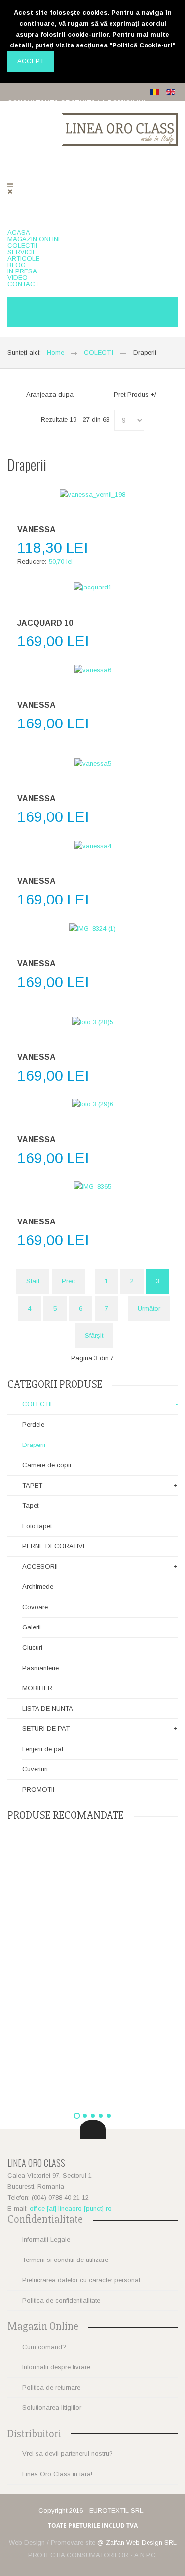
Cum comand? (44, 2347)
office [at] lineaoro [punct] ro (71, 2208)
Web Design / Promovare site (52, 2543)
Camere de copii (47, 1465)
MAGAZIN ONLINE (35, 239)
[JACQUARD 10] (92, 588)
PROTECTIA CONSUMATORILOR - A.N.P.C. (93, 2555)
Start (33, 1281)
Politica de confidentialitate (61, 2300)
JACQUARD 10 (45, 623)
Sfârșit (94, 1335)
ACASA (19, 233)
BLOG (17, 265)
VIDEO (18, 278)
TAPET (32, 1485)
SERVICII (21, 252)
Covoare (35, 1607)
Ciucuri (32, 1648)
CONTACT (23, 284)
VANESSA (37, 529)
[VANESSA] (92, 494)
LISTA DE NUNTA (48, 1708)
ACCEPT (31, 61)
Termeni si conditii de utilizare (65, 2260)
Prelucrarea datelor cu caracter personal (81, 2280)
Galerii (32, 1627)
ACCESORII (40, 1566)
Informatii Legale (46, 2239)
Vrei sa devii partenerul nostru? (68, 2454)
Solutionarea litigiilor (52, 2408)
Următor (149, 1308)
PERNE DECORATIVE (55, 1546)
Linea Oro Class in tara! (57, 2474)
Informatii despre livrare (56, 2367)
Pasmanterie (40, 1668)
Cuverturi (35, 1769)
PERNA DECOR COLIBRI (92, 1951)
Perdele (33, 1424)
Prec (68, 1281)
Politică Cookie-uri (143, 45)
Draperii (34, 1445)
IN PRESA (22, 271)
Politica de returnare (51, 2387)
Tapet (30, 1506)
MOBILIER (37, 1688)
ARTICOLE (23, 258)
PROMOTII (38, 1789)
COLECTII (22, 246)
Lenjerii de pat (43, 1749)
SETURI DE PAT (46, 1729)
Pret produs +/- (136, 394)
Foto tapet (37, 1526)
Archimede (38, 1587)
